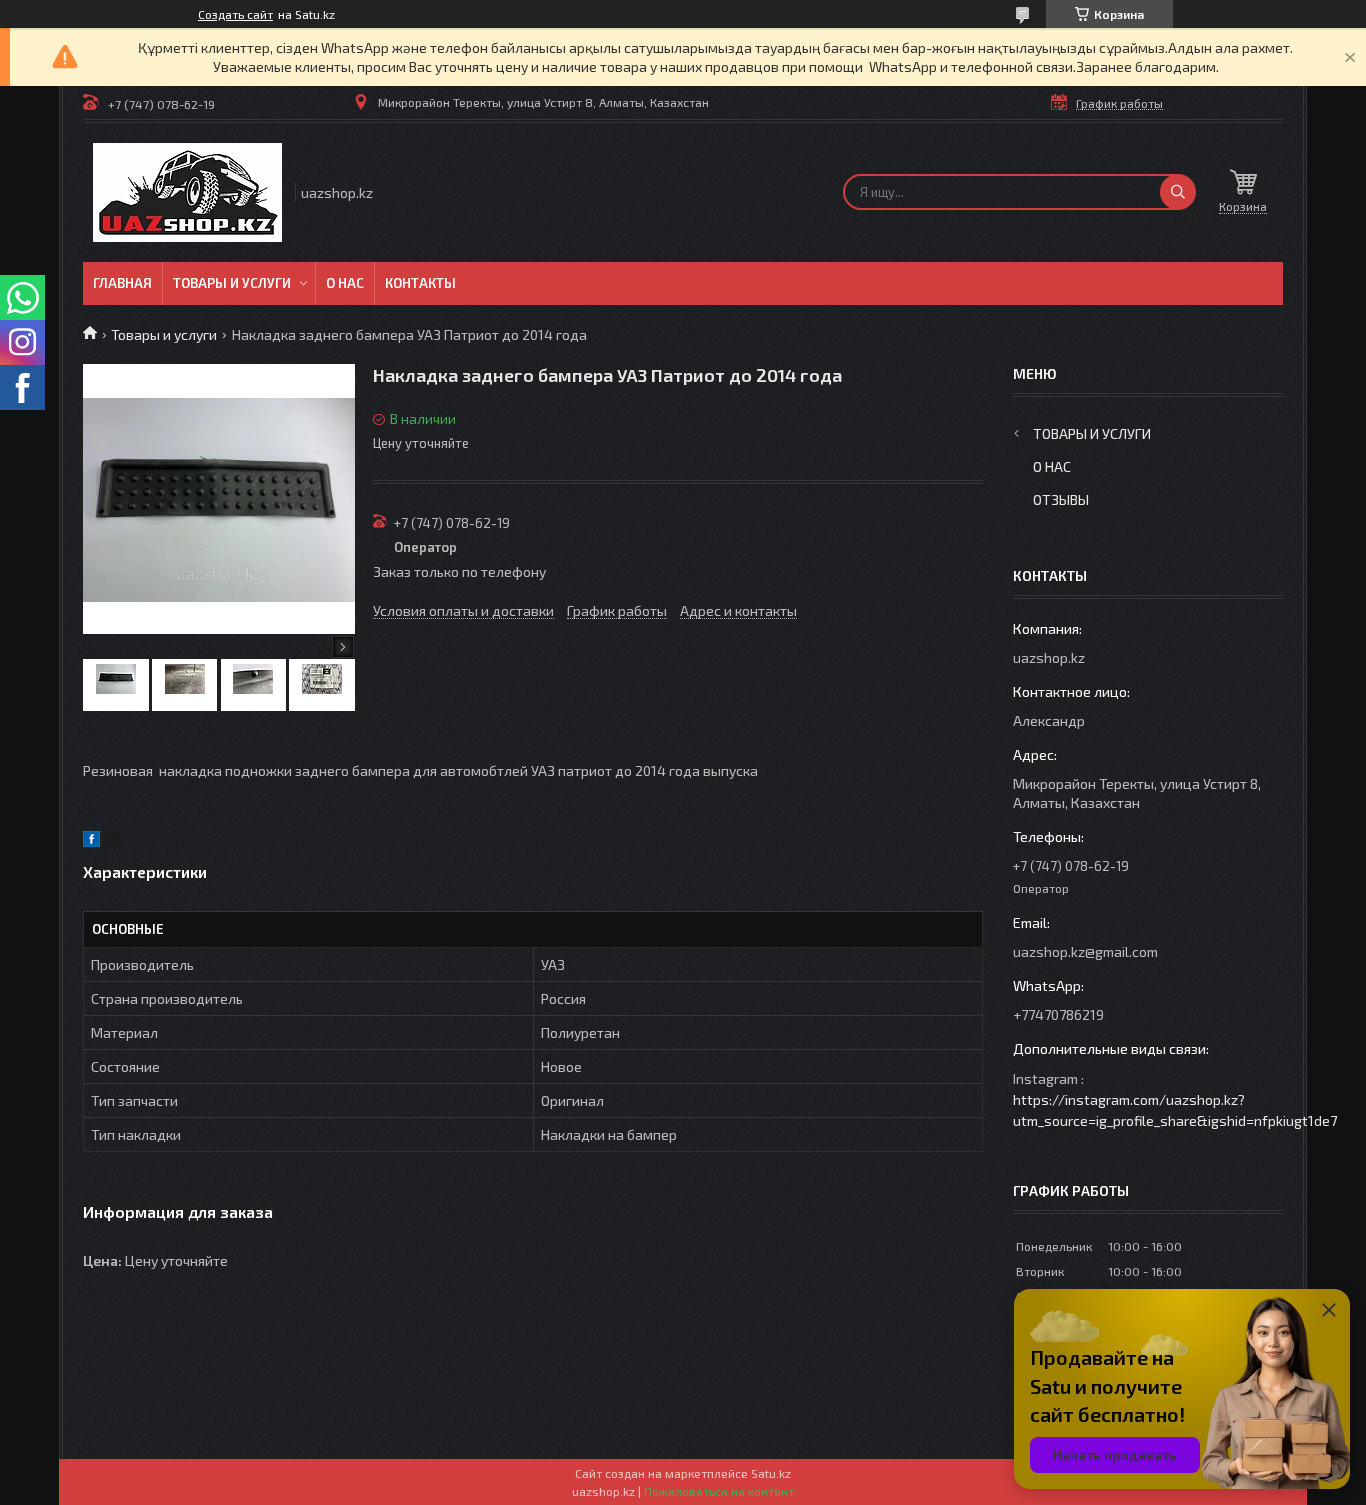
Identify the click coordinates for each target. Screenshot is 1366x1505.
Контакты (420, 283)
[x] (113, 841)
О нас (345, 283)
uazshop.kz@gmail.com (1085, 951)
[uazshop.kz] (187, 192)
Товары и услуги (232, 283)
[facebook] (91, 841)
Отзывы (1061, 499)
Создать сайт (235, 14)
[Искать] (1178, 192)
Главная (122, 283)
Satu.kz (771, 1473)
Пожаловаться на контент (719, 1491)
